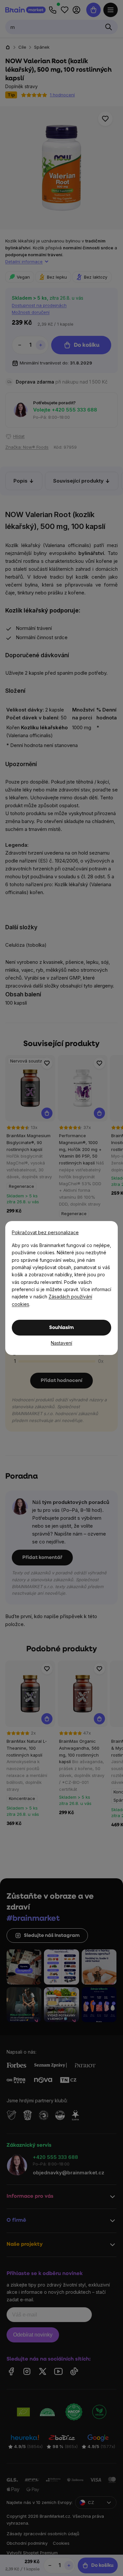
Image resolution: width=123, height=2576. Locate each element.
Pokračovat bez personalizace (45, 1232)
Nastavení (61, 1343)
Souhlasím (61, 1328)
